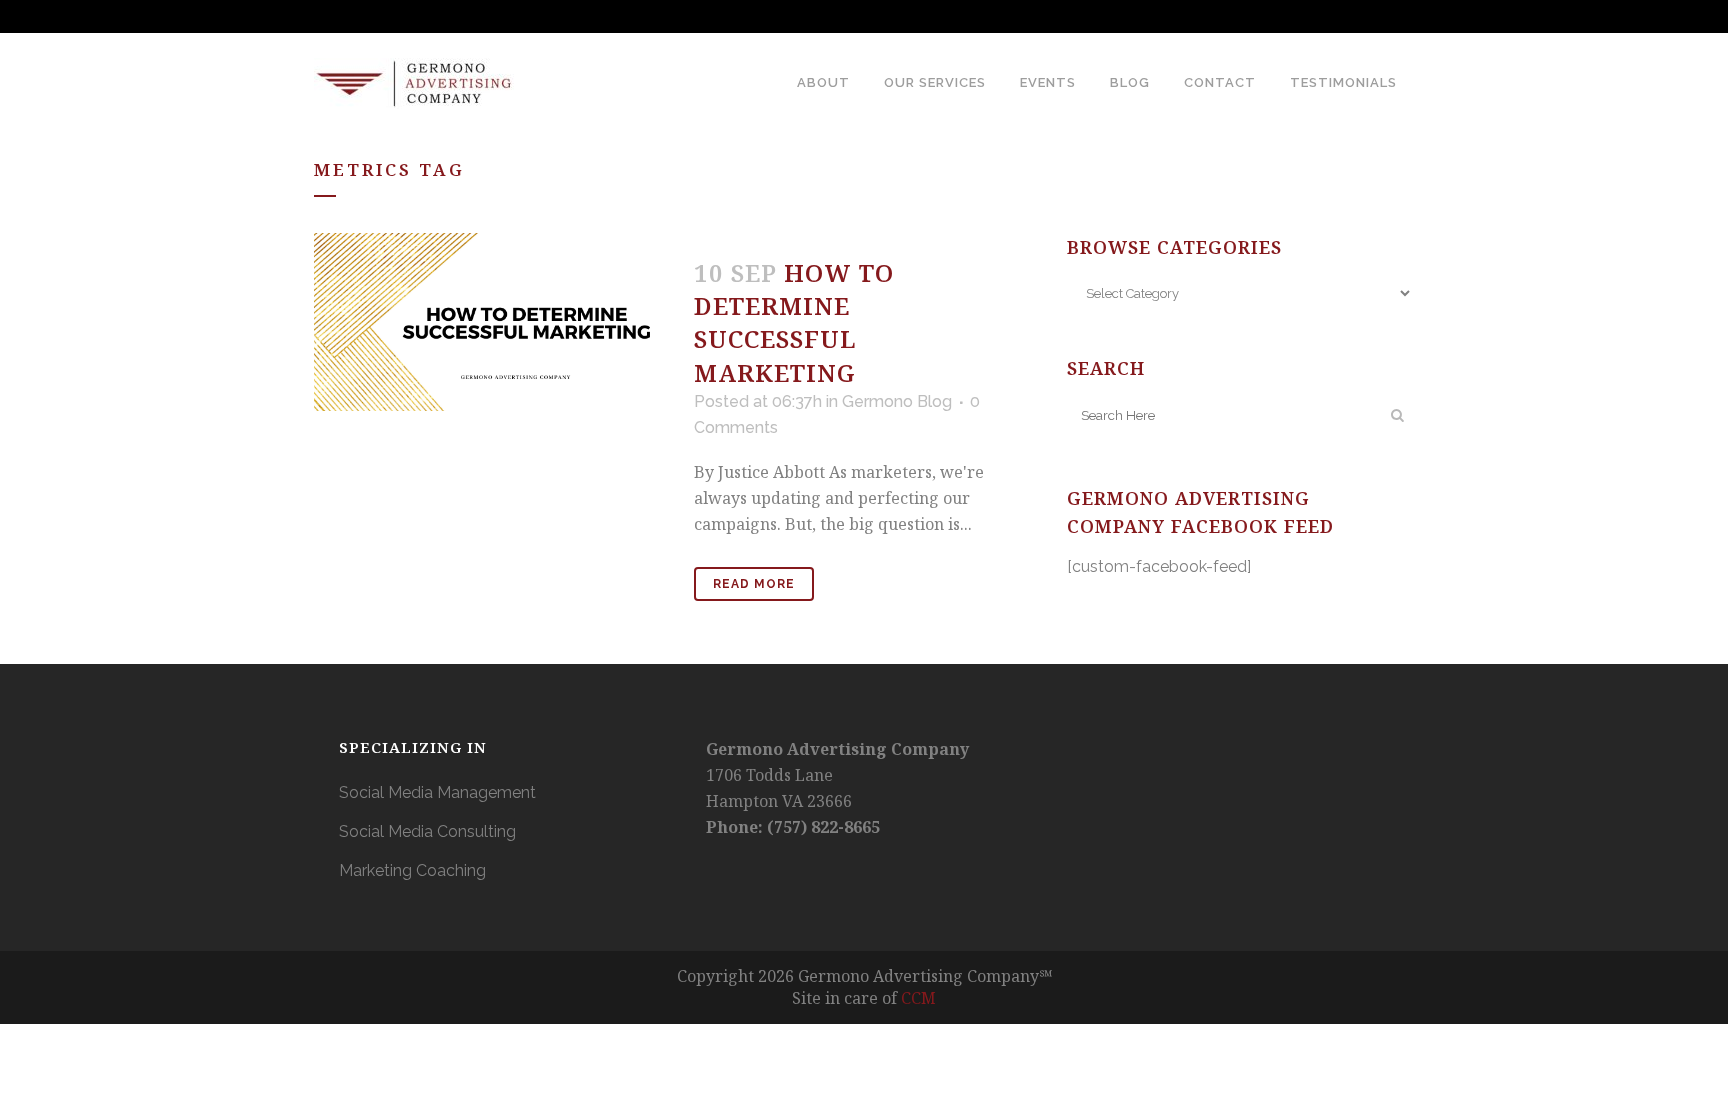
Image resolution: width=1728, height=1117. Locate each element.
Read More (754, 584)
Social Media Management (437, 792)
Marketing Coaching (412, 870)
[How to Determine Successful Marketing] (492, 322)
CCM (918, 998)
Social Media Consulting (427, 831)
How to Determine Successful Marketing (794, 322)
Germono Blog (897, 401)
